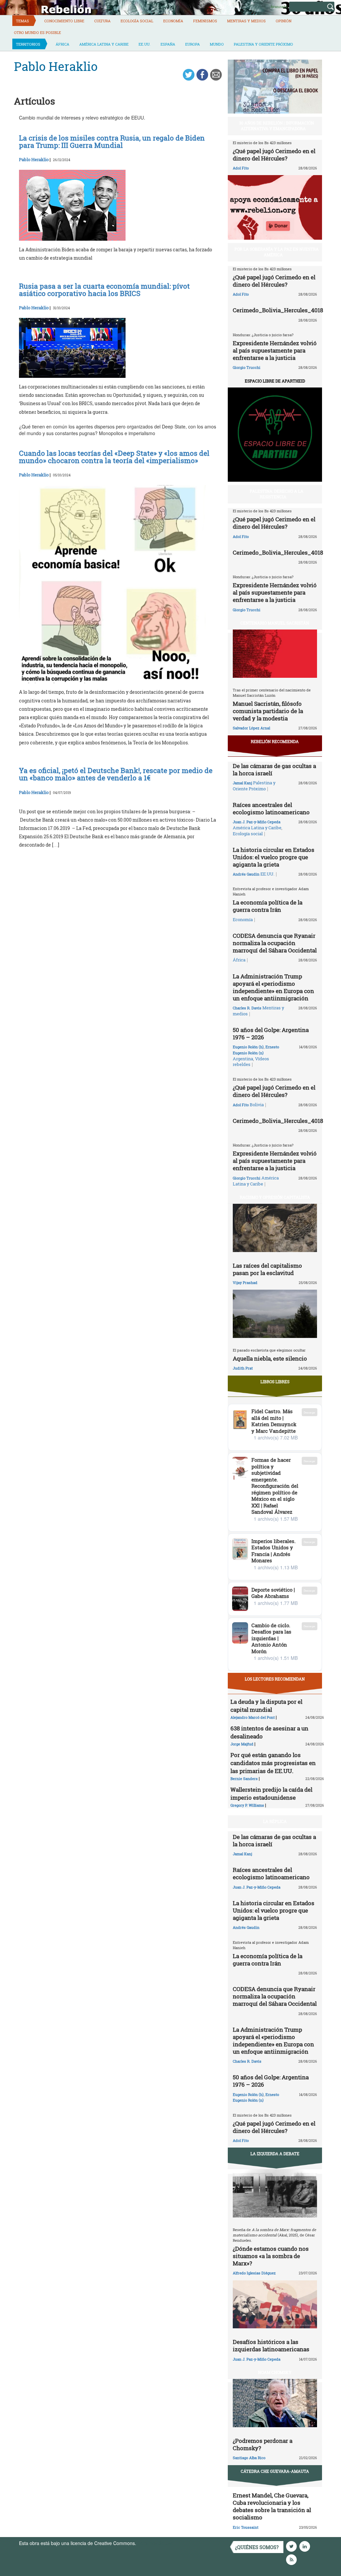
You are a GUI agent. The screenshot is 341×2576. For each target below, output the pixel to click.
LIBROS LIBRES (275, 1382)
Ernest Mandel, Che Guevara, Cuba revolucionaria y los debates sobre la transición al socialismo (272, 2506)
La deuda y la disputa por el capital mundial (266, 1706)
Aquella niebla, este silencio (270, 1358)
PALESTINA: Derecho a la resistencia (277, 494)
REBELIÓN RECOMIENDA (275, 741)
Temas (22, 21)
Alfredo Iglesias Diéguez (254, 2273)
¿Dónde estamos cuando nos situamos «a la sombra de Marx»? (271, 2256)
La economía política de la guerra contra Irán (268, 906)
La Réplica (275, 1821)
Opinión (284, 21)
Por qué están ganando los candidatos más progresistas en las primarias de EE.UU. (273, 1763)
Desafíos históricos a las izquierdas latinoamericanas (271, 2345)
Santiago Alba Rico (249, 2458)
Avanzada (279, 6)
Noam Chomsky (275, 2372)
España (168, 44)
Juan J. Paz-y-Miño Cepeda (257, 822)
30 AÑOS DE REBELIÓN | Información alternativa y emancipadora (277, 126)
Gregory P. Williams (247, 1805)
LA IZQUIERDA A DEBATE (275, 2154)
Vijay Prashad (245, 1283)
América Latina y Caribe (104, 44)
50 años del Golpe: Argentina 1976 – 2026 (271, 1033)
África (62, 44)
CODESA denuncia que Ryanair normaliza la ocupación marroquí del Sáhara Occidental (275, 943)
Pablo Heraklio (34, 159)
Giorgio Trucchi (247, 367)
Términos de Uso (156, 2543)
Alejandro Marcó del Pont (253, 1717)
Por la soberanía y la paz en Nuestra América (277, 252)
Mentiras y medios (246, 21)
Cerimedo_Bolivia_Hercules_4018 (278, 310)
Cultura (102, 21)
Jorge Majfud (242, 1744)
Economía (173, 21)
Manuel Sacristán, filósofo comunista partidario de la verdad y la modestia (268, 711)
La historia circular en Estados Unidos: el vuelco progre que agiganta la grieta (274, 857)
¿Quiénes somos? (257, 2547)
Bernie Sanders (244, 1779)
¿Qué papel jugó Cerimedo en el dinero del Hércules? (274, 155)
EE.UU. (145, 44)
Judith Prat (243, 1368)
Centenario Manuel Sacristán (275, 623)
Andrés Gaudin (246, 874)
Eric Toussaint (246, 2527)
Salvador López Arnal (251, 728)
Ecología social (137, 21)
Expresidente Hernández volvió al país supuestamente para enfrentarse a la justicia (275, 350)
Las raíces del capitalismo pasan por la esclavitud (267, 1269)
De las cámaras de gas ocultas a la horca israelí (274, 770)
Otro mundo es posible (37, 32)
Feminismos (205, 21)
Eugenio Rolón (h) (248, 1047)
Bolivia (257, 1105)
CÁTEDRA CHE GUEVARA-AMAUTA (275, 2471)
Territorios (28, 44)
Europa (192, 44)
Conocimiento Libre (64, 21)
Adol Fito (241, 168)
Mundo (217, 44)
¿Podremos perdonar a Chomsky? (263, 2444)
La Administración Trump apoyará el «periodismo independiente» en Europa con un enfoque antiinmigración (273, 987)
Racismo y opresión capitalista (275, 1197)
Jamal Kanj (242, 783)
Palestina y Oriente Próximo (263, 44)
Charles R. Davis (247, 1008)
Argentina (243, 1059)
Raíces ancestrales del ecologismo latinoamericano (271, 808)
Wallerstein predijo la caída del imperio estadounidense (271, 1794)
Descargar (310, 1412)
